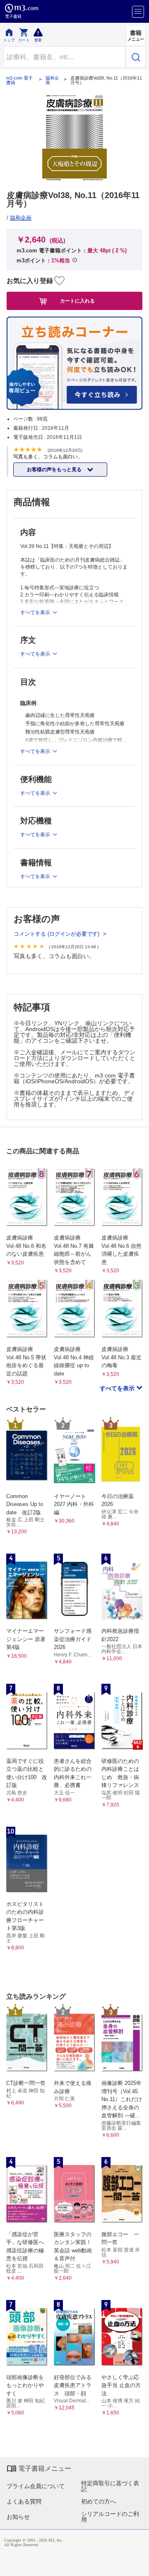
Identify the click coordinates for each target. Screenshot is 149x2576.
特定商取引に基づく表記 (110, 2486)
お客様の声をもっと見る (55, 470)
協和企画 (52, 80)
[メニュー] (138, 12)
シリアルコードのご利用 (110, 2517)
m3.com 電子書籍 (19, 80)
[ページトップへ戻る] (137, 2564)
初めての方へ (99, 2501)
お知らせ (18, 2517)
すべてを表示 (118, 1388)
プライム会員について (36, 2486)
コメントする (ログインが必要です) (57, 934)
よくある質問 (24, 2501)
